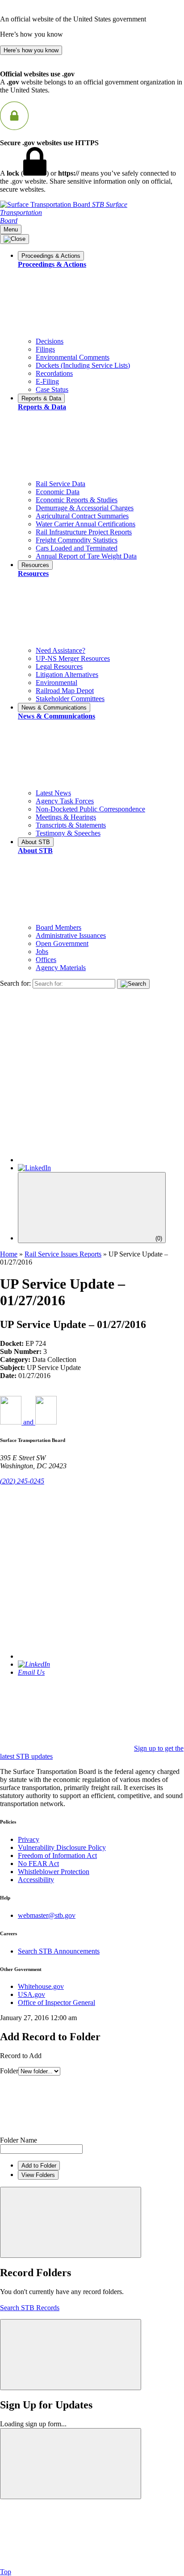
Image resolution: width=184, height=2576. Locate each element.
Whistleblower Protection (54, 1872)
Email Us (31, 1672)
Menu (11, 229)
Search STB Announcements (59, 1951)
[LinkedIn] (34, 1168)
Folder (9, 2071)
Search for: (15, 983)
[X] (101, 1160)
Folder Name (19, 2140)
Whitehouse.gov (41, 1986)
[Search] (133, 984)
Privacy (29, 1839)
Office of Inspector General (56, 2002)
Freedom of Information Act (57, 1855)
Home (9, 1254)
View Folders (38, 2175)
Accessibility (36, 1880)
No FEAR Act (38, 1864)
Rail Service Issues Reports (63, 1254)
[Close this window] (71, 2222)
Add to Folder (39, 2166)
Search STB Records (30, 2308)
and (28, 1422)
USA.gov (31, 1994)
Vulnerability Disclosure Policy (62, 1847)
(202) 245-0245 (22, 1481)
